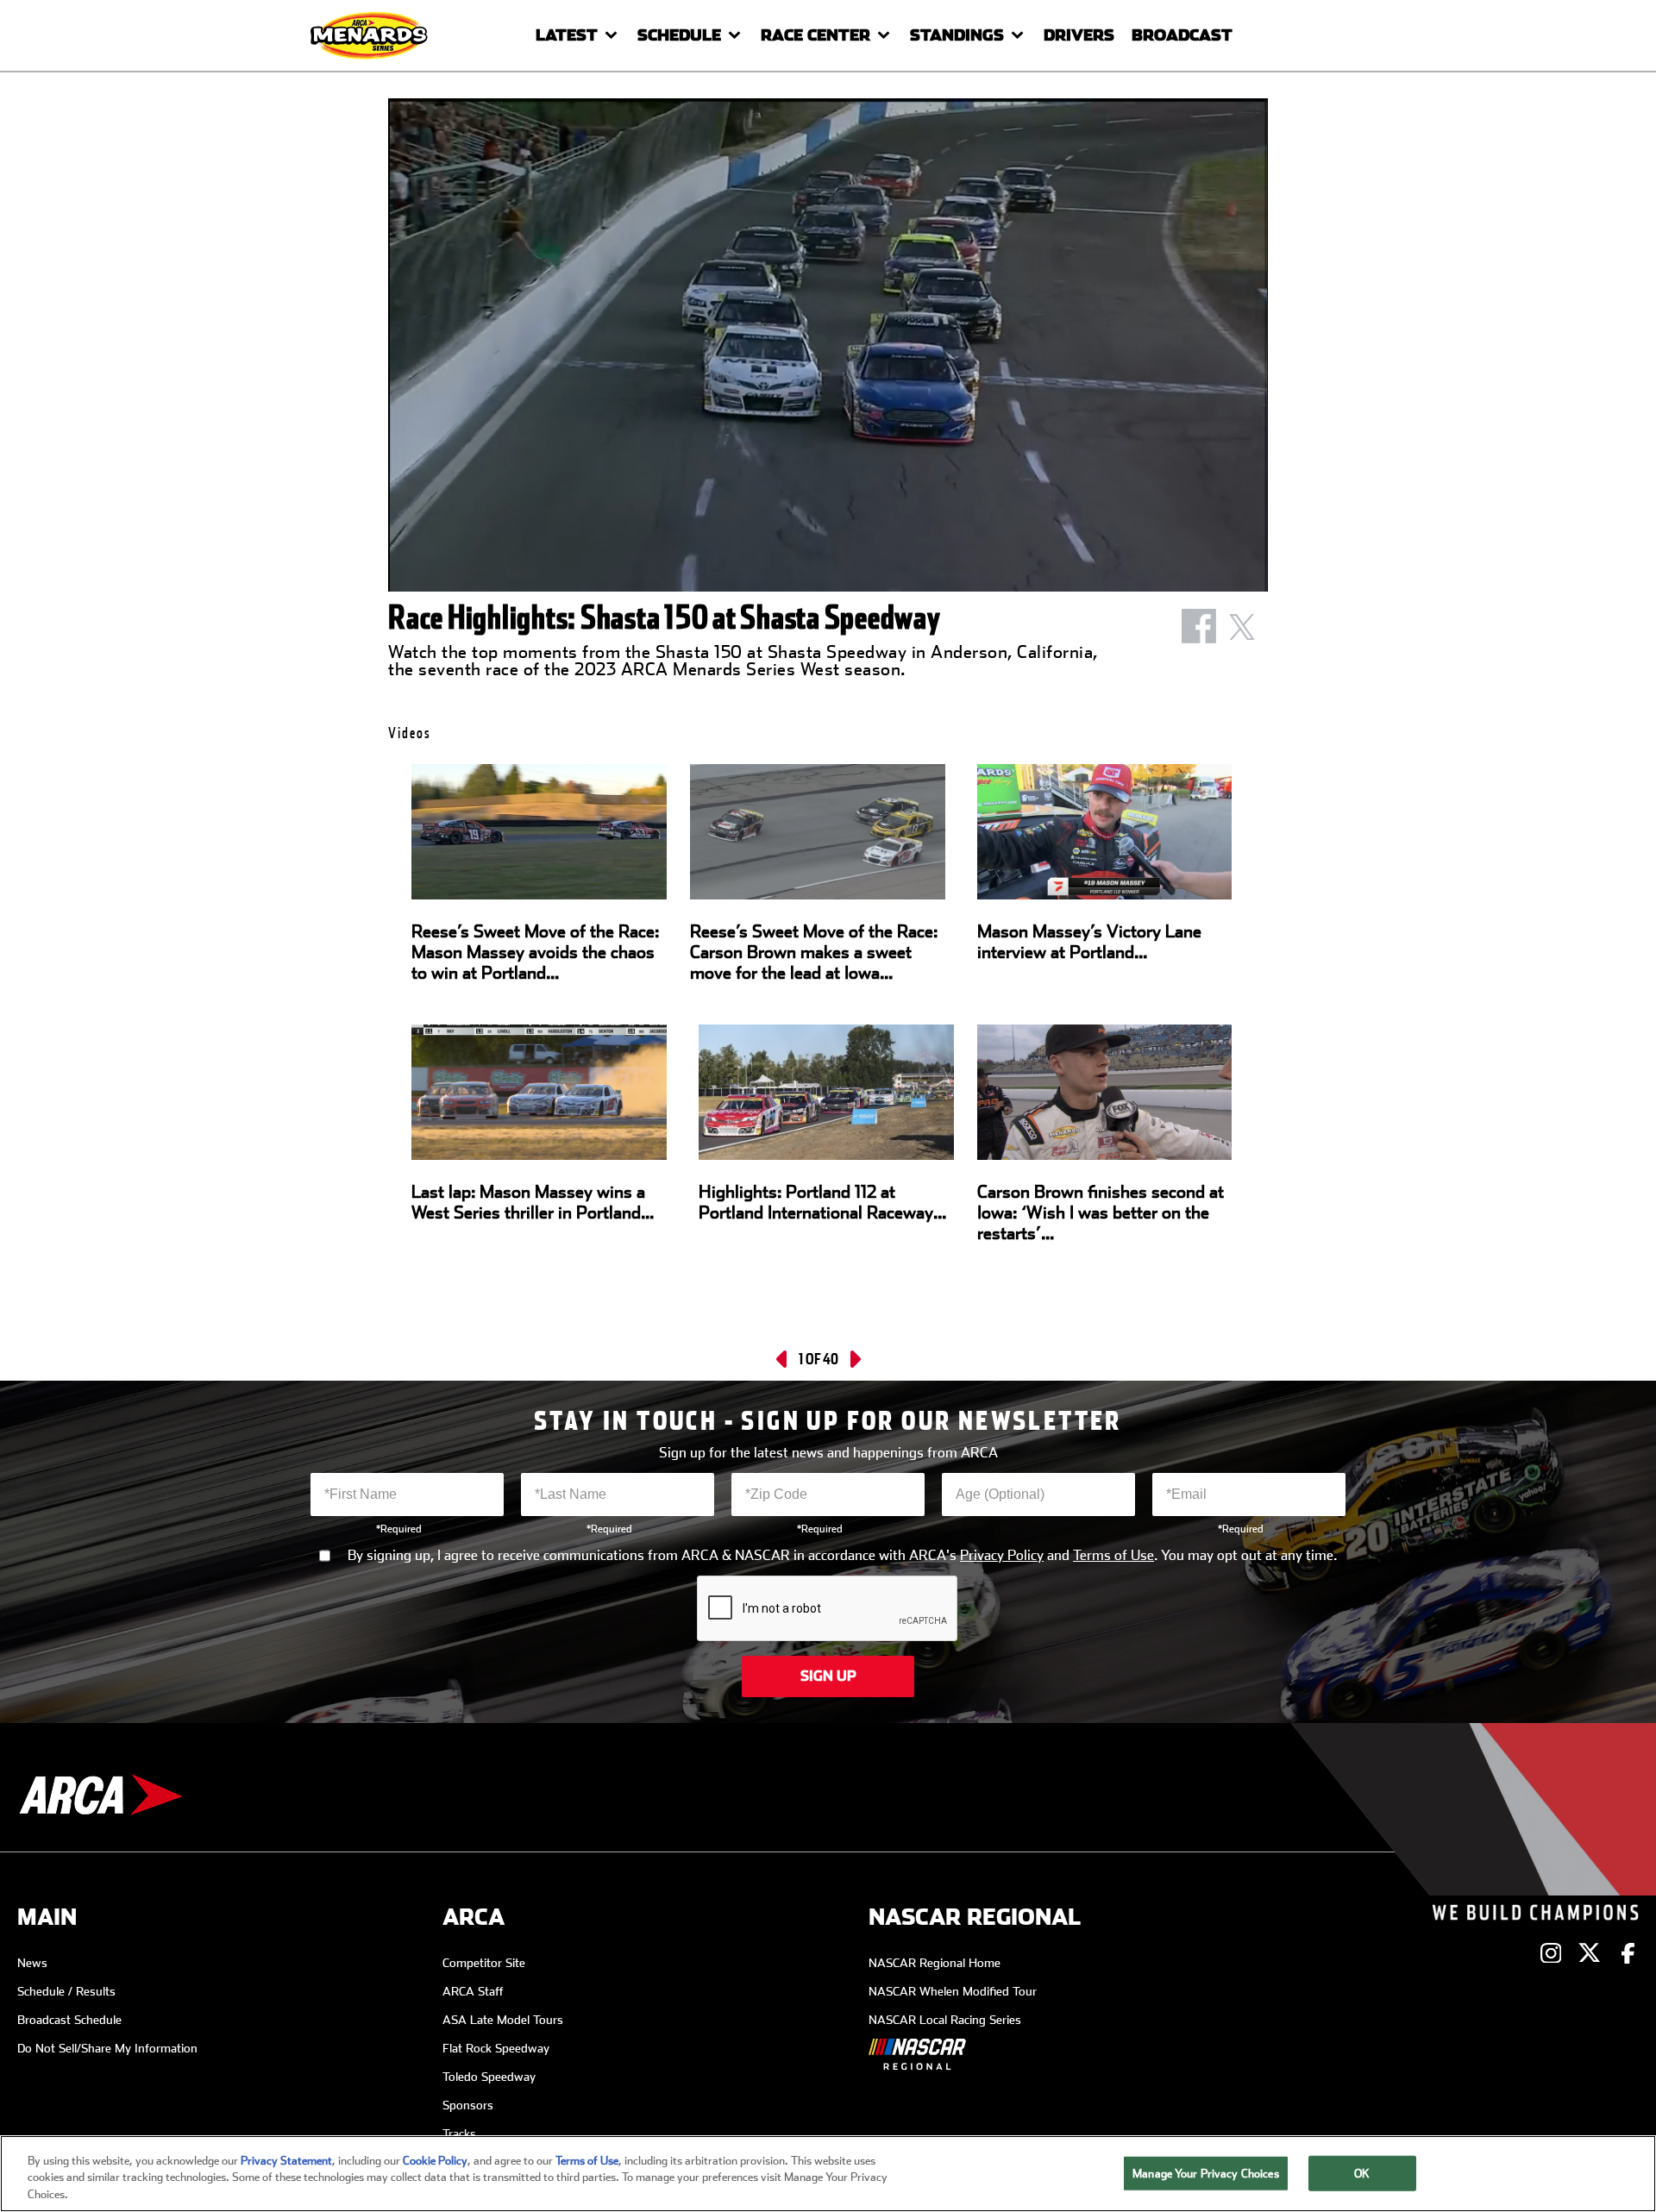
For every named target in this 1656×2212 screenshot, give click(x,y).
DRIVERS (1079, 35)
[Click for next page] (854, 1359)
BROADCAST (1182, 35)
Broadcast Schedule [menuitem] (69, 2020)
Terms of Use (1113, 1556)
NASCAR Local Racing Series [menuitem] (945, 2020)
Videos (410, 733)
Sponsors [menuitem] (468, 2105)
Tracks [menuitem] (459, 2134)
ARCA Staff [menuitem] (473, 1991)
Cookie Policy (435, 2161)
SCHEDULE (679, 35)
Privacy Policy (1002, 1556)
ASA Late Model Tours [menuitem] (503, 2020)
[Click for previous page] (783, 1359)
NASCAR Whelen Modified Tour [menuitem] (953, 1991)
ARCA (474, 1917)
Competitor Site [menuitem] (484, 1963)
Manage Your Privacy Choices (1206, 2173)
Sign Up (828, 1676)
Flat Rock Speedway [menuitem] (496, 2048)
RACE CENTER (815, 35)
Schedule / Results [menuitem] (66, 1991)
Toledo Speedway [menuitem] (489, 2077)
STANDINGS (957, 35)
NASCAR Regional (975, 1917)
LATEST (567, 35)
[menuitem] (955, 2058)
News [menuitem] (32, 1963)
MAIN (47, 1917)
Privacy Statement (286, 2161)
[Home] (371, 35)
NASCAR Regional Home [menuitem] (935, 1963)
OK (1362, 2173)
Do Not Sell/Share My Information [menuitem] (107, 2048)
